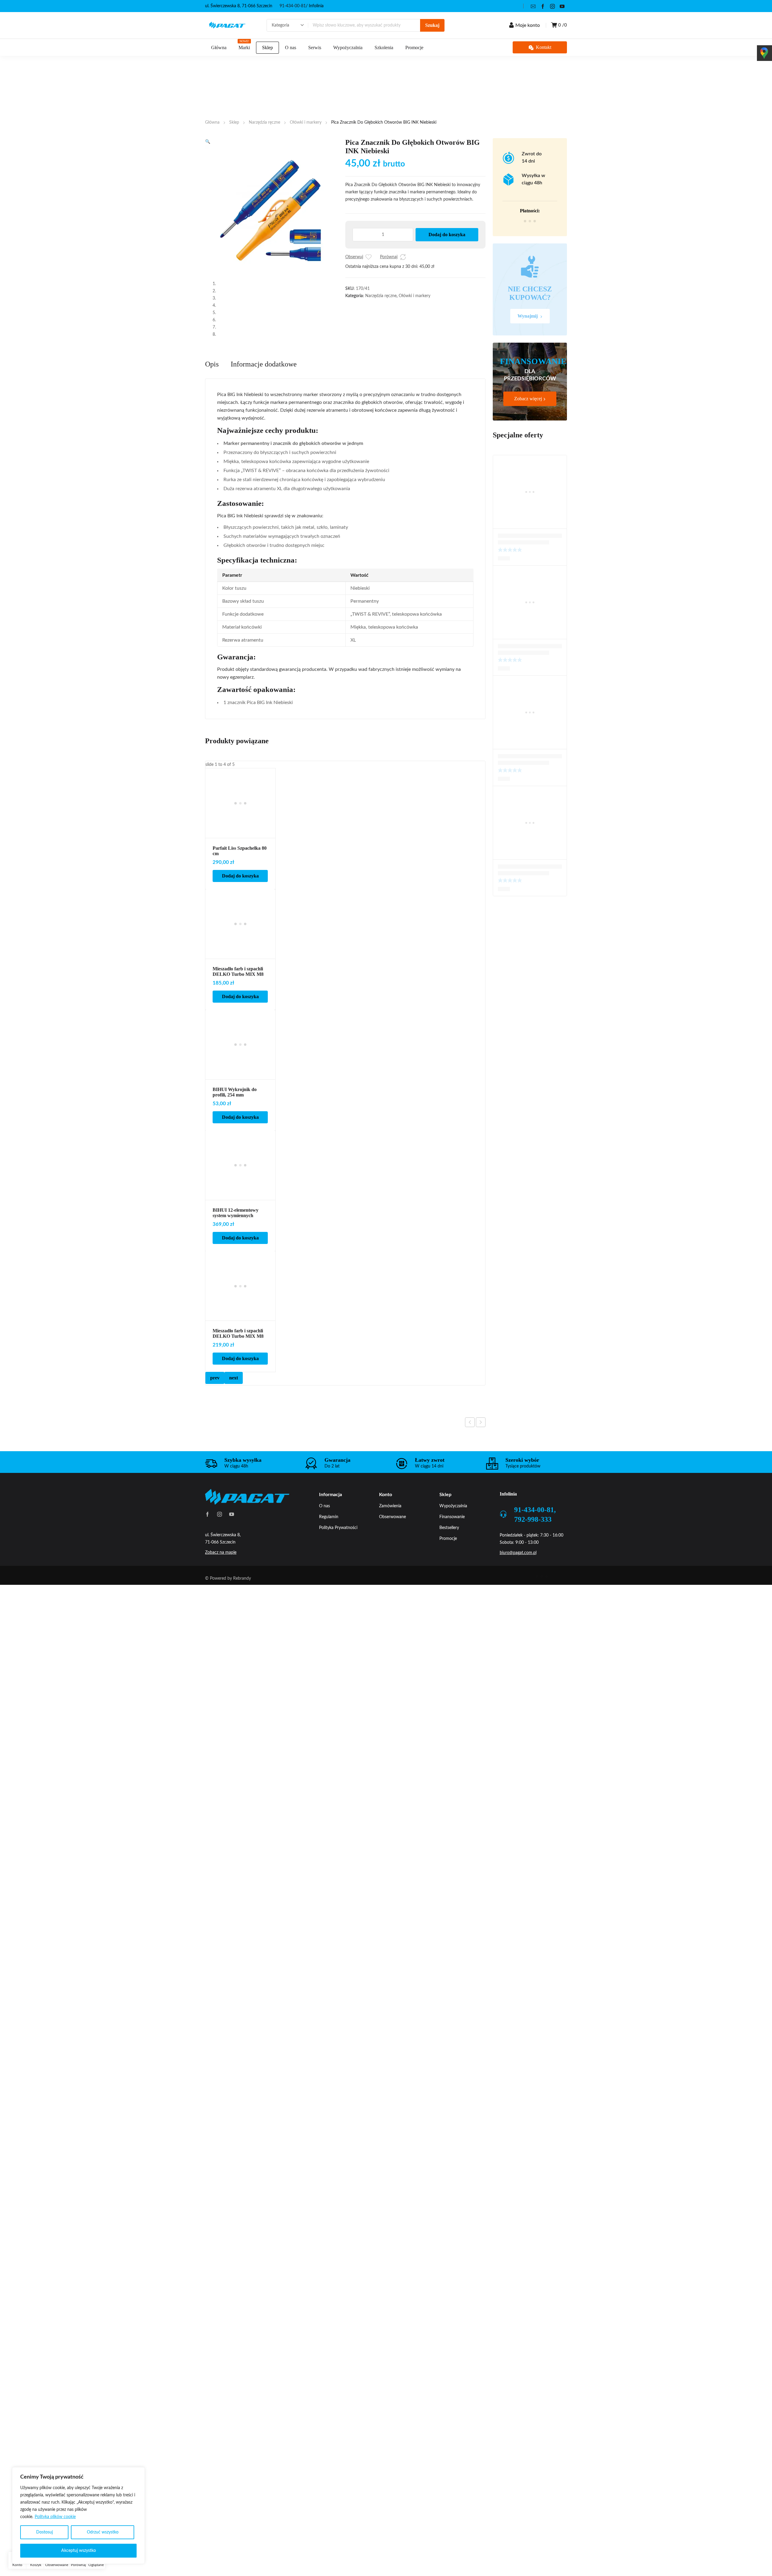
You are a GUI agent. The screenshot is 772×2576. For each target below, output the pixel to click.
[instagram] (552, 6)
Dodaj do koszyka (447, 235)
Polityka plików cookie (55, 2517)
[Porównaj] (403, 257)
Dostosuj (44, 2532)
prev (215, 1561)
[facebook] (543, 6)
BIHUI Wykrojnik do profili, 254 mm (235, 1275)
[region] (78, 2516)
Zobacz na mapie (221, 1736)
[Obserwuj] (369, 257)
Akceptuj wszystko (79, 2551)
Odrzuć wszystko (103, 2532)
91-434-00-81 (293, 6)
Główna (212, 122)
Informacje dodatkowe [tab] (264, 547)
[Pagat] (227, 25)
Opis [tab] (212, 547)
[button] (208, 142)
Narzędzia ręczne (264, 122)
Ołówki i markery (306, 122)
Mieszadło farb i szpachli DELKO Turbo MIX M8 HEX (238, 1158)
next (234, 1561)
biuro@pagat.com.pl (518, 1736)
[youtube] (562, 6)
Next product (481, 1606)
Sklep (234, 122)
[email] (533, 6)
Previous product (470, 1606)
